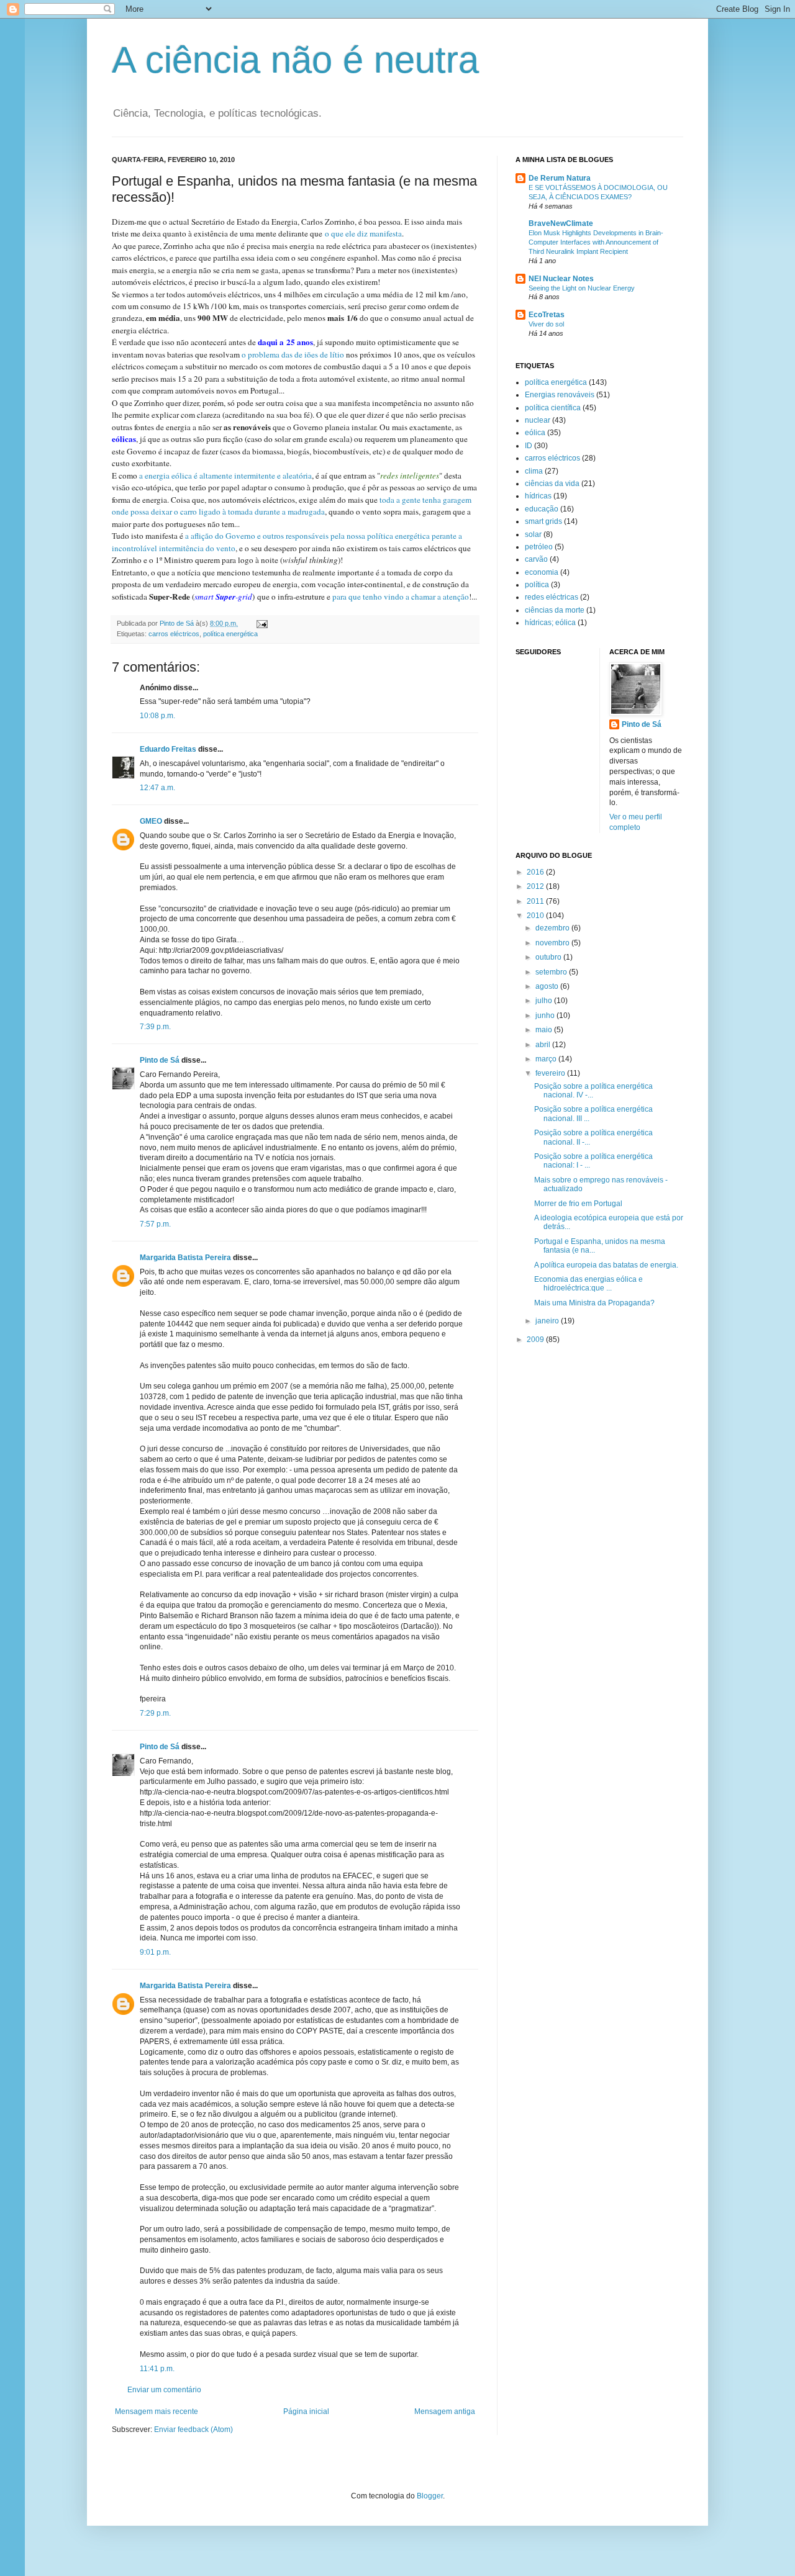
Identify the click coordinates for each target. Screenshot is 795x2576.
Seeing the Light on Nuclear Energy (582, 288)
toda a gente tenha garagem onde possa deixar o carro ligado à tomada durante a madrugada (292, 506)
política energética (230, 634)
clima (534, 471)
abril (544, 1045)
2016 (536, 872)
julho (545, 1001)
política (537, 585)
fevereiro (551, 1073)
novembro (553, 943)
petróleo (539, 547)
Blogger (430, 2496)
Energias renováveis (560, 395)
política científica (553, 408)
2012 (536, 886)
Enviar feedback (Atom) (193, 2430)
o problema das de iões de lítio (293, 354)
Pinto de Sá (160, 1060)
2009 (536, 1340)
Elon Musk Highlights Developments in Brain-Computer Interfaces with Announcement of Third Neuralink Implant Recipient (596, 242)
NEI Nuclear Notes (561, 279)
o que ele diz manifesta (363, 233)
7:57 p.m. (155, 1224)
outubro (549, 957)
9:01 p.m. (155, 1952)
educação (542, 509)
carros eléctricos (174, 634)
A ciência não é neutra (295, 60)
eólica (535, 433)
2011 (536, 901)
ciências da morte (555, 610)
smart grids (543, 521)
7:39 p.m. (155, 1027)
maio (545, 1030)
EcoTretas (547, 315)
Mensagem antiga (445, 2412)
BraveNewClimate (561, 223)
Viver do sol (546, 324)
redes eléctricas (552, 597)
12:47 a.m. (157, 788)
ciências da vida (552, 484)
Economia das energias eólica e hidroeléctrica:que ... (588, 1284)
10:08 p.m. (157, 716)
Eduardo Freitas (168, 749)
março (547, 1059)
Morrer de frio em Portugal (578, 1204)
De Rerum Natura (560, 178)
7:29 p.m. (155, 1713)
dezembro (553, 928)
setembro (552, 972)
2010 (536, 916)
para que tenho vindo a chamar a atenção (401, 597)
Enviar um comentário (164, 2390)
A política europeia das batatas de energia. (606, 1265)
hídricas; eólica (550, 623)
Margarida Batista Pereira (185, 1258)
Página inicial (306, 2412)
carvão (536, 559)
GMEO (151, 821)
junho (546, 1016)
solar (533, 534)
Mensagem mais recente (157, 2412)
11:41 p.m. (157, 2369)
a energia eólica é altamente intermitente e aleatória (225, 475)
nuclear (538, 420)
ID (529, 446)
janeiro (548, 1321)
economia (542, 572)
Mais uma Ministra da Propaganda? (594, 1303)
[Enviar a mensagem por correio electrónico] (261, 623)
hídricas (538, 496)
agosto (548, 986)
